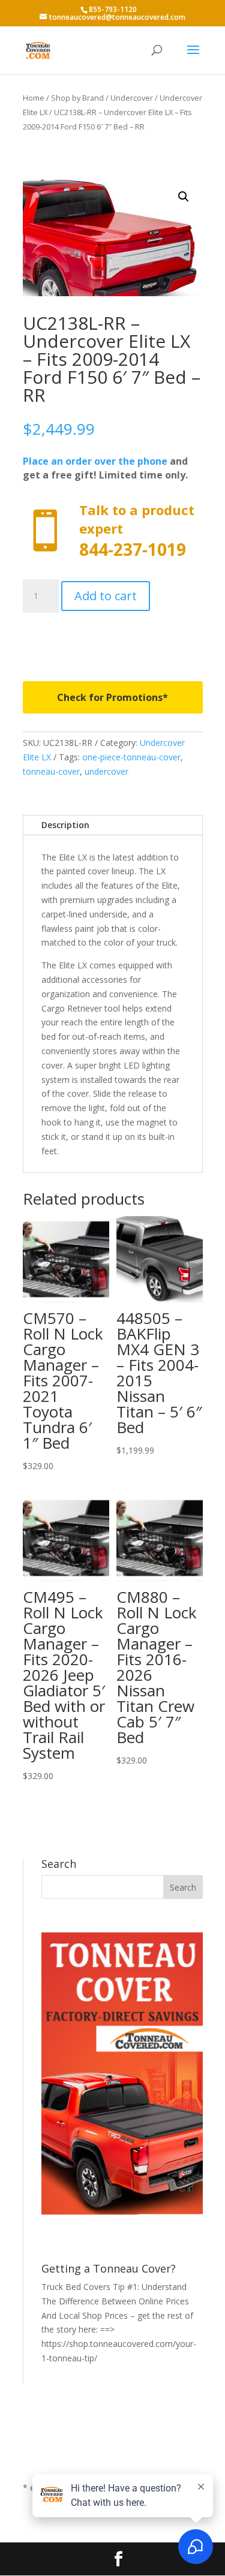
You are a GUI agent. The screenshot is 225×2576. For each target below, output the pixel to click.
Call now (113, 531)
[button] (184, 197)
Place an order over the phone (95, 461)
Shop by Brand (77, 98)
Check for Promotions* (112, 697)
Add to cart (106, 596)
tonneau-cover (51, 771)
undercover (106, 771)
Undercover (132, 98)
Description (65, 825)
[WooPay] (113, 638)
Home (34, 98)
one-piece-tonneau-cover (131, 757)
